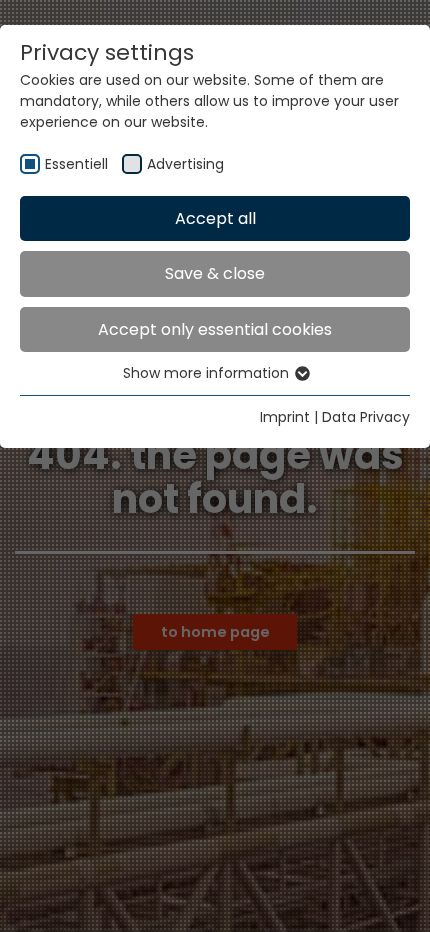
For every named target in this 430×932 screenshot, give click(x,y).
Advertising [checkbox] (185, 164)
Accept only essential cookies (215, 329)
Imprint (285, 417)
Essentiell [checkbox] (76, 164)
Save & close (215, 273)
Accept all (215, 218)
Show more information (208, 373)
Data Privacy (366, 417)
